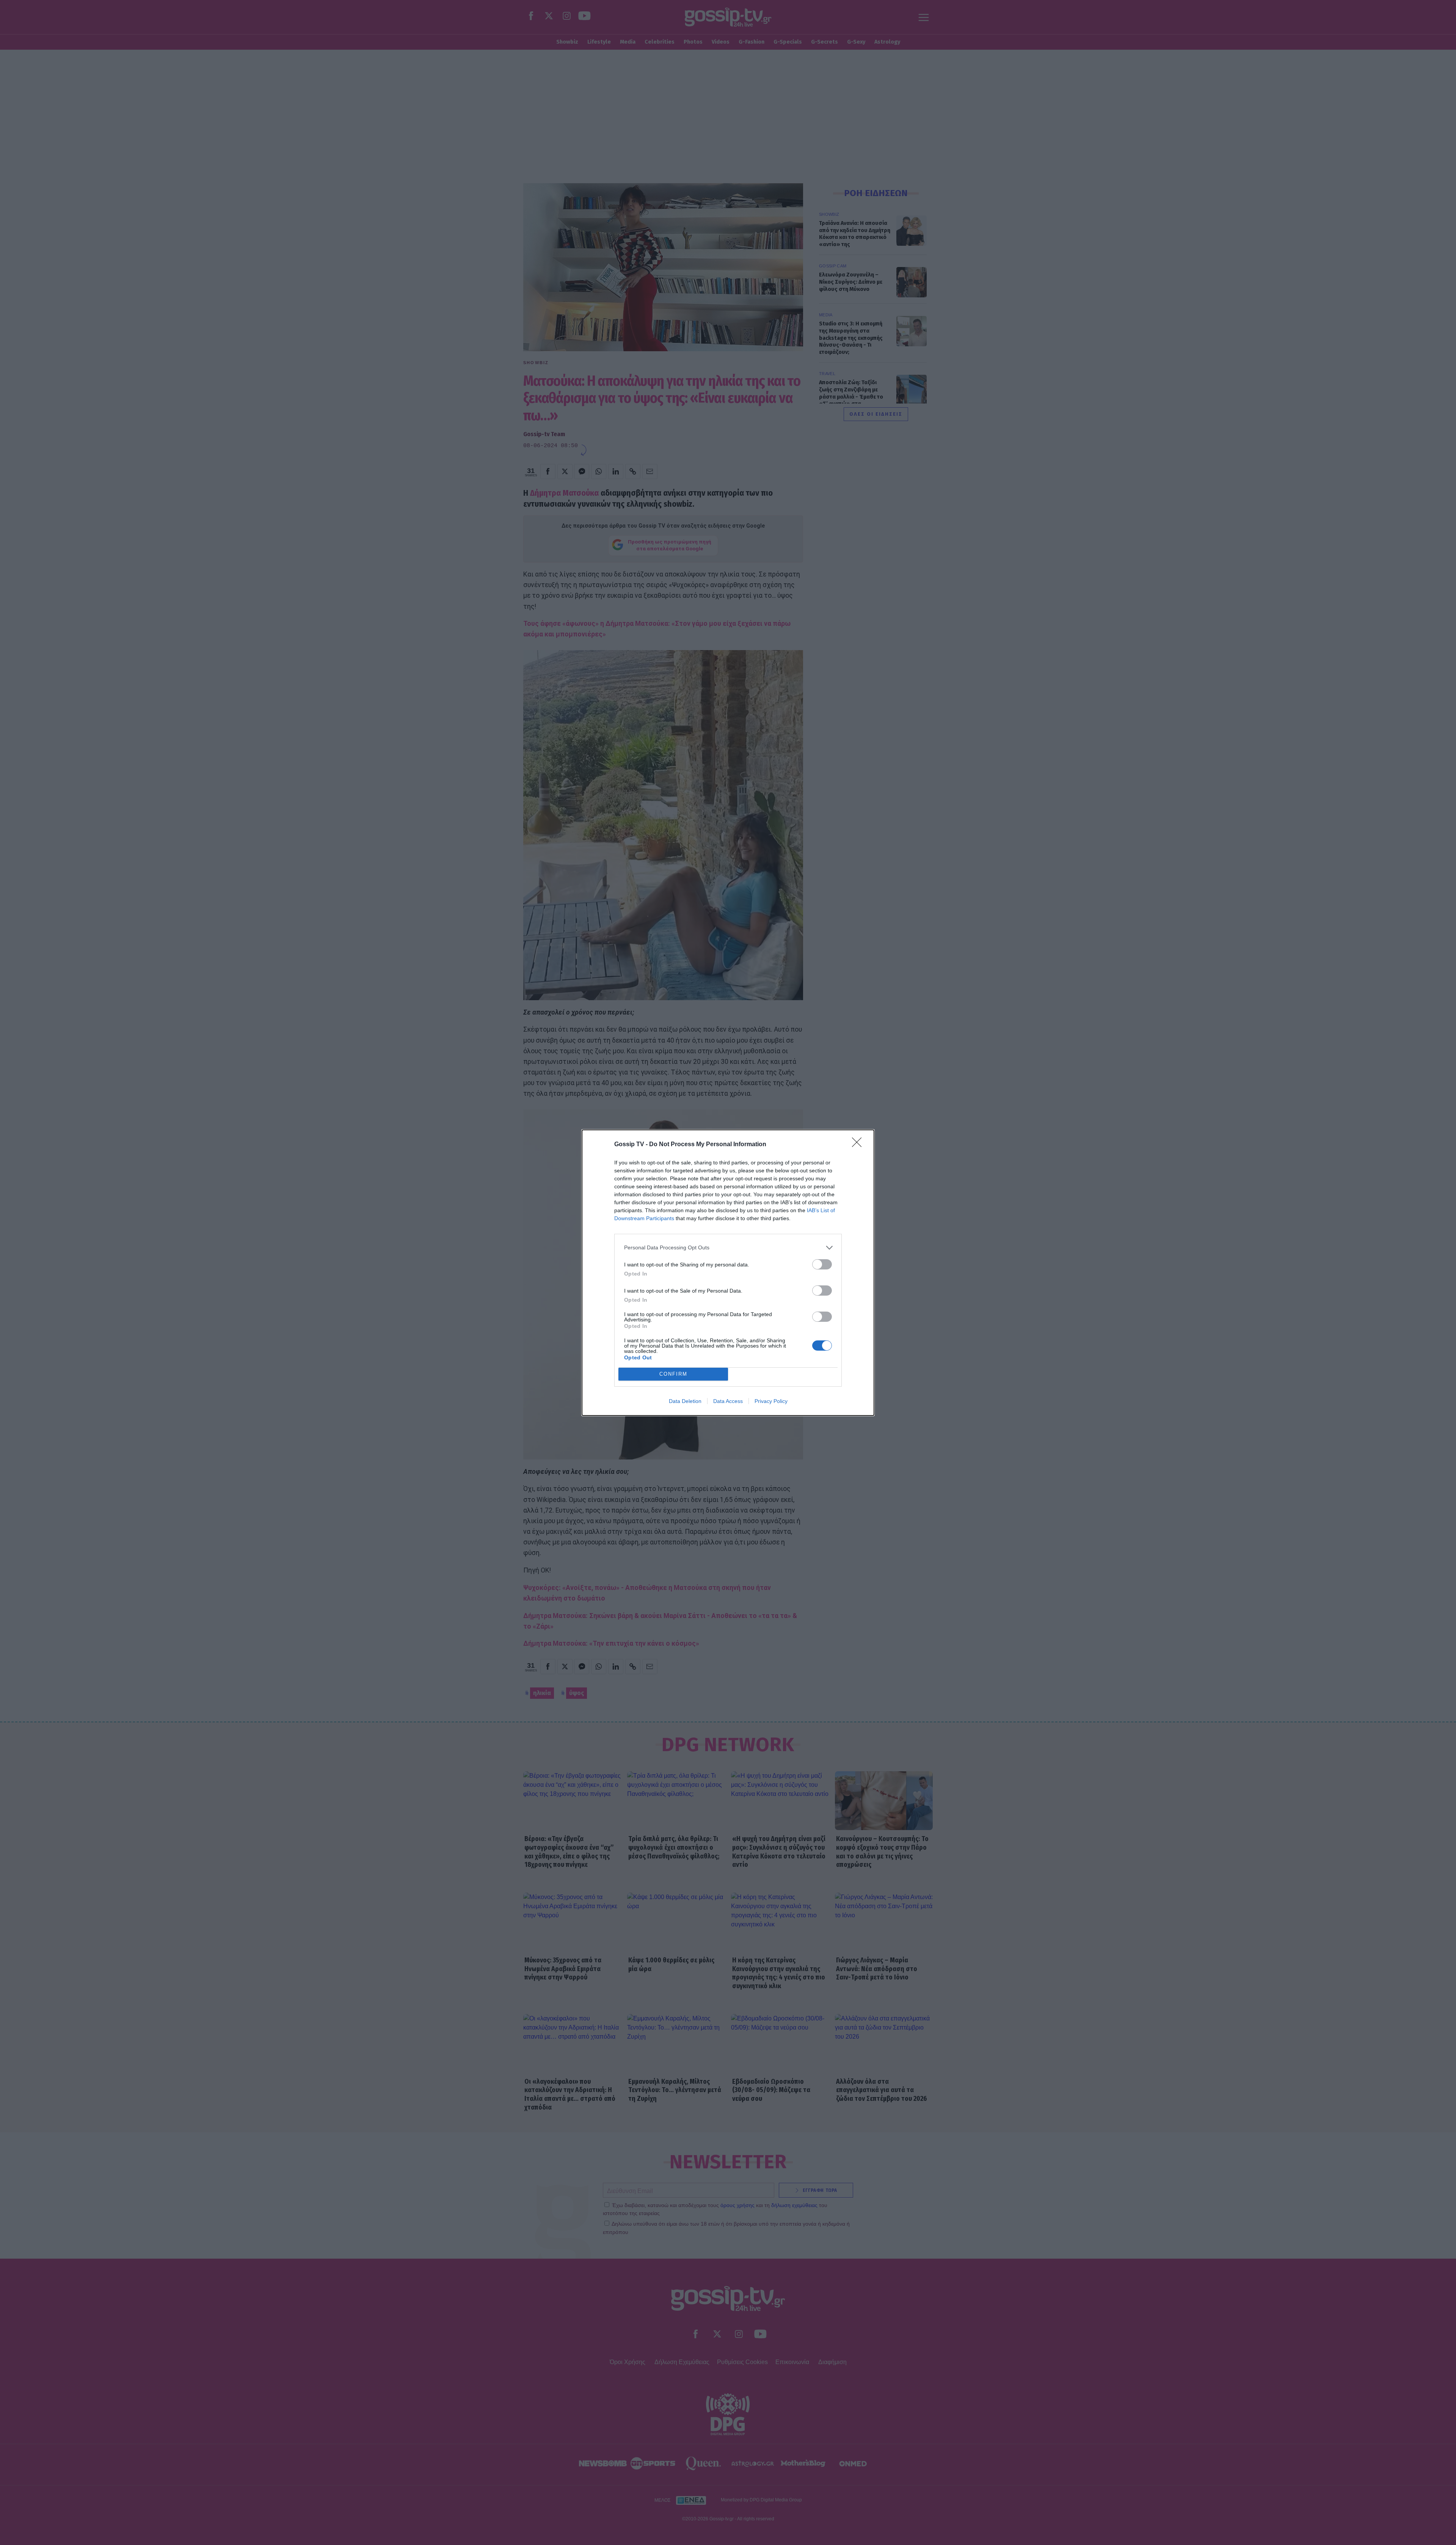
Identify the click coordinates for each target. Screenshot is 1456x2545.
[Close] (859, 1145)
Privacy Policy (771, 1401)
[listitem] (728, 1248)
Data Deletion (685, 1401)
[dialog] (728, 1273)
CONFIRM (673, 1374)
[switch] (822, 1264)
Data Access (728, 1401)
